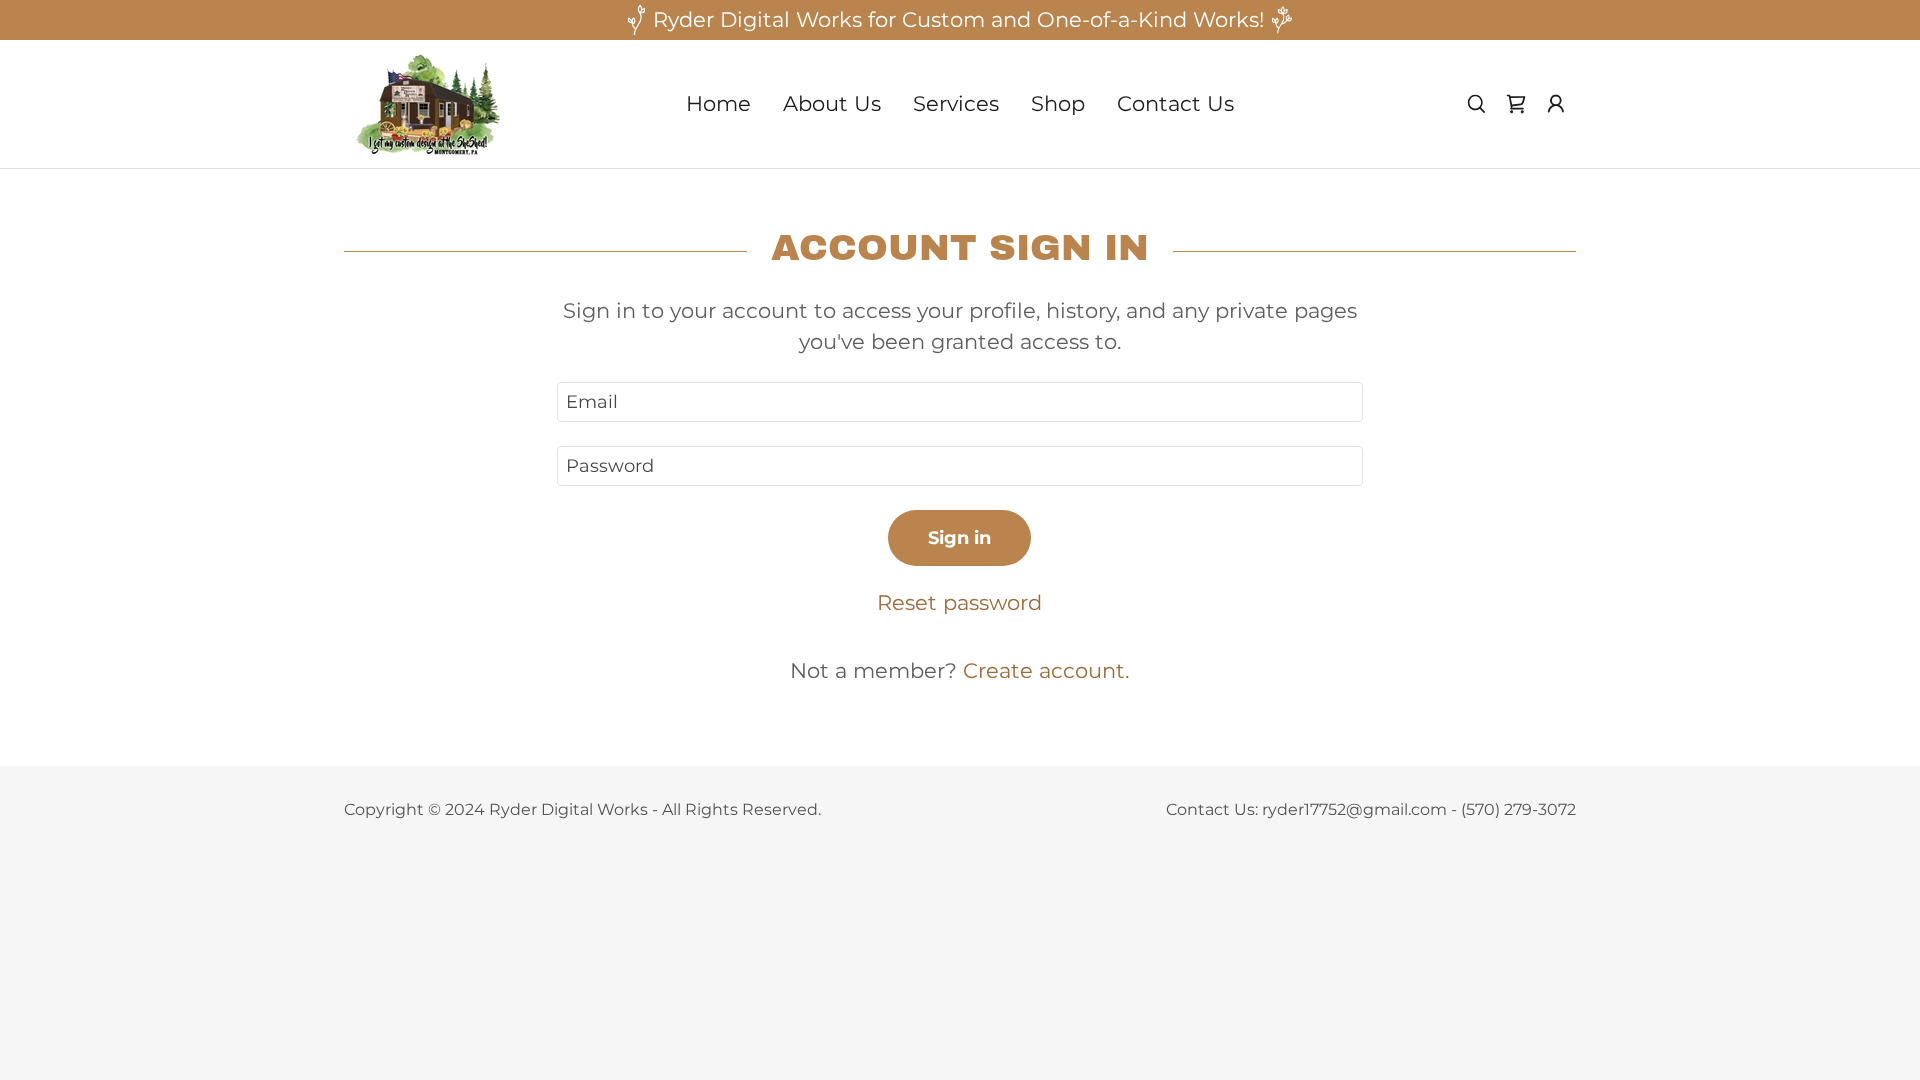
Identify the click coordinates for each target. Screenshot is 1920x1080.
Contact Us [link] (1175, 103)
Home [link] (718, 103)
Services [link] (956, 103)
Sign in (959, 538)
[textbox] (959, 402)
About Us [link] (832, 103)
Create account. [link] (1046, 670)
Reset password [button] (959, 602)
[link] (429, 101)
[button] (1556, 104)
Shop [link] (1058, 103)
